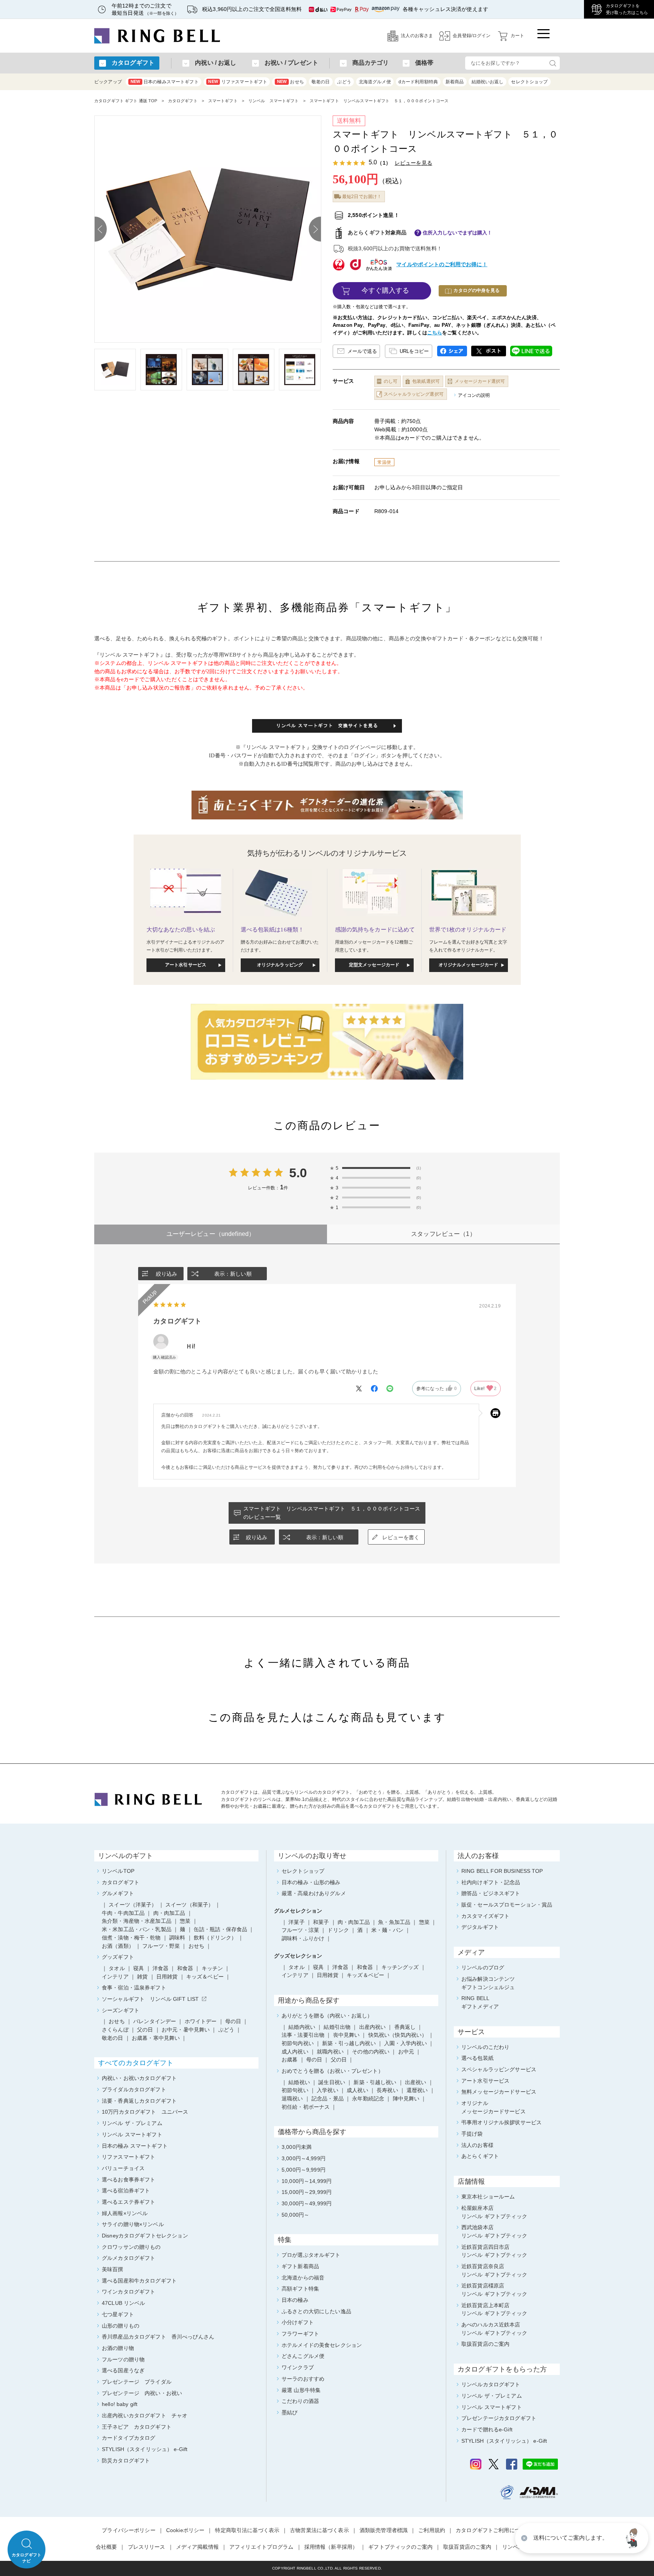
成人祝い (357, 2090)
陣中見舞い (406, 2099)
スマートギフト (223, 101)
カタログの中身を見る (476, 290)
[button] (633, 2538)
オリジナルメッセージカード (469, 965)
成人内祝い (295, 2052)
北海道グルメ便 (375, 82)
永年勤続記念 (368, 2099)
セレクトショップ (529, 82)
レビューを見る (413, 163)
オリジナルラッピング (280, 965)
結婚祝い (299, 2082)
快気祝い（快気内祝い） (398, 2035)
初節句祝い (295, 2090)
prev (101, 229)
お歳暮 (290, 2060)
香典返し (405, 2027)
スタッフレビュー (443, 1234)
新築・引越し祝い (375, 2082)
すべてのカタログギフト (136, 2063)
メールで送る (362, 351)
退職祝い (292, 2099)
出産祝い (416, 2082)
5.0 (298, 1173)
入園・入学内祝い (406, 2043)
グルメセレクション (298, 1911)
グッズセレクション (298, 1956)
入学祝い (328, 2090)
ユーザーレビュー (211, 1234)
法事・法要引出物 (303, 2035)
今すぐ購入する (385, 290)
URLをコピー (414, 351)
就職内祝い (330, 2052)
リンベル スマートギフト (274, 101)
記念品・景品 (328, 2099)
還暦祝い (417, 2090)
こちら (435, 333)
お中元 (406, 2052)
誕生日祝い (332, 2082)
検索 (553, 63)
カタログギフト (183, 101)
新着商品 (455, 82)
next (315, 229)
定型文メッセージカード (374, 965)
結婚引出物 (337, 2027)
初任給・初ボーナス (306, 2107)
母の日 (314, 2060)
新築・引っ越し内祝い (349, 2043)
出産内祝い (373, 2027)
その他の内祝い (371, 2052)
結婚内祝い (302, 2027)
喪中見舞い (346, 2035)
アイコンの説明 (474, 395)
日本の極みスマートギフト (165, 82)
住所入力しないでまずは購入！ (458, 233)
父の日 (339, 2060)
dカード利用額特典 (418, 82)
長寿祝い (387, 2090)
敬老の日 (321, 82)
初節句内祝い (298, 2043)
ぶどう (344, 82)
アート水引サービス (186, 965)
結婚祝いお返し (488, 82)
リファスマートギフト (238, 82)
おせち (290, 82)
